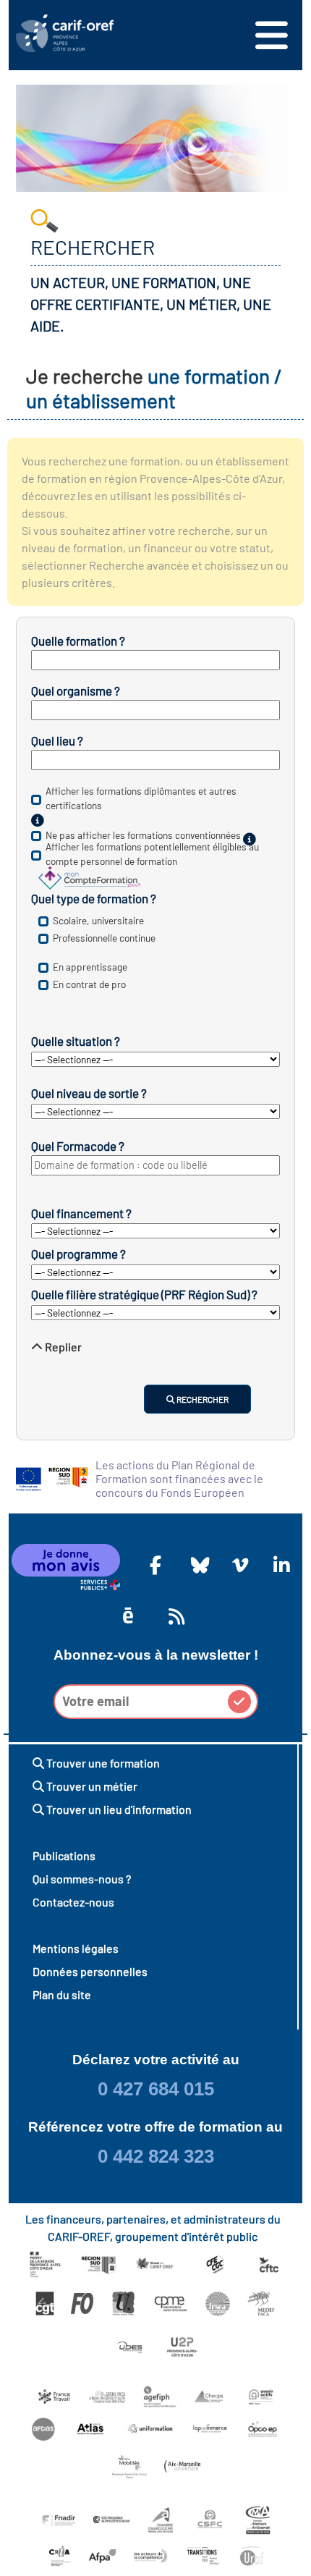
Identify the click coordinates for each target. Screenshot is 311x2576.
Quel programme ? (78, 1254)
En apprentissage (90, 967)
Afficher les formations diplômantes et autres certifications (141, 799)
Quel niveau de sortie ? (89, 1093)
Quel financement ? (81, 1213)
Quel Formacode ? (78, 1146)
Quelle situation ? (76, 1041)
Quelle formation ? (78, 641)
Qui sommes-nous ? (82, 1879)
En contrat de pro (89, 984)
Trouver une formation (102, 1763)
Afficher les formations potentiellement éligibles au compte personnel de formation (152, 854)
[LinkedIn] (279, 1565)
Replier (62, 1347)
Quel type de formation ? (94, 898)
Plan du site (62, 1994)
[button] (239, 1702)
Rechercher (202, 1399)
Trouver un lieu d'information (118, 1809)
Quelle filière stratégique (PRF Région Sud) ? (144, 1294)
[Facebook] (155, 1565)
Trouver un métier (91, 1786)
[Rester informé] (174, 1616)
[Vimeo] (238, 1565)
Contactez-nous (73, 1902)
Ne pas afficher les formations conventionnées (143, 835)
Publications (64, 1855)
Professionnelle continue (104, 938)
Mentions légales (76, 1948)
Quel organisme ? (76, 691)
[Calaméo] (128, 1616)
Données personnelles (90, 1971)
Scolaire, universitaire (98, 920)
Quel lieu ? (57, 740)
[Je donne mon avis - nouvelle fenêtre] (66, 1567)
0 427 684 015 (156, 2089)
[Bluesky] (197, 1565)
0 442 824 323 (156, 2156)
